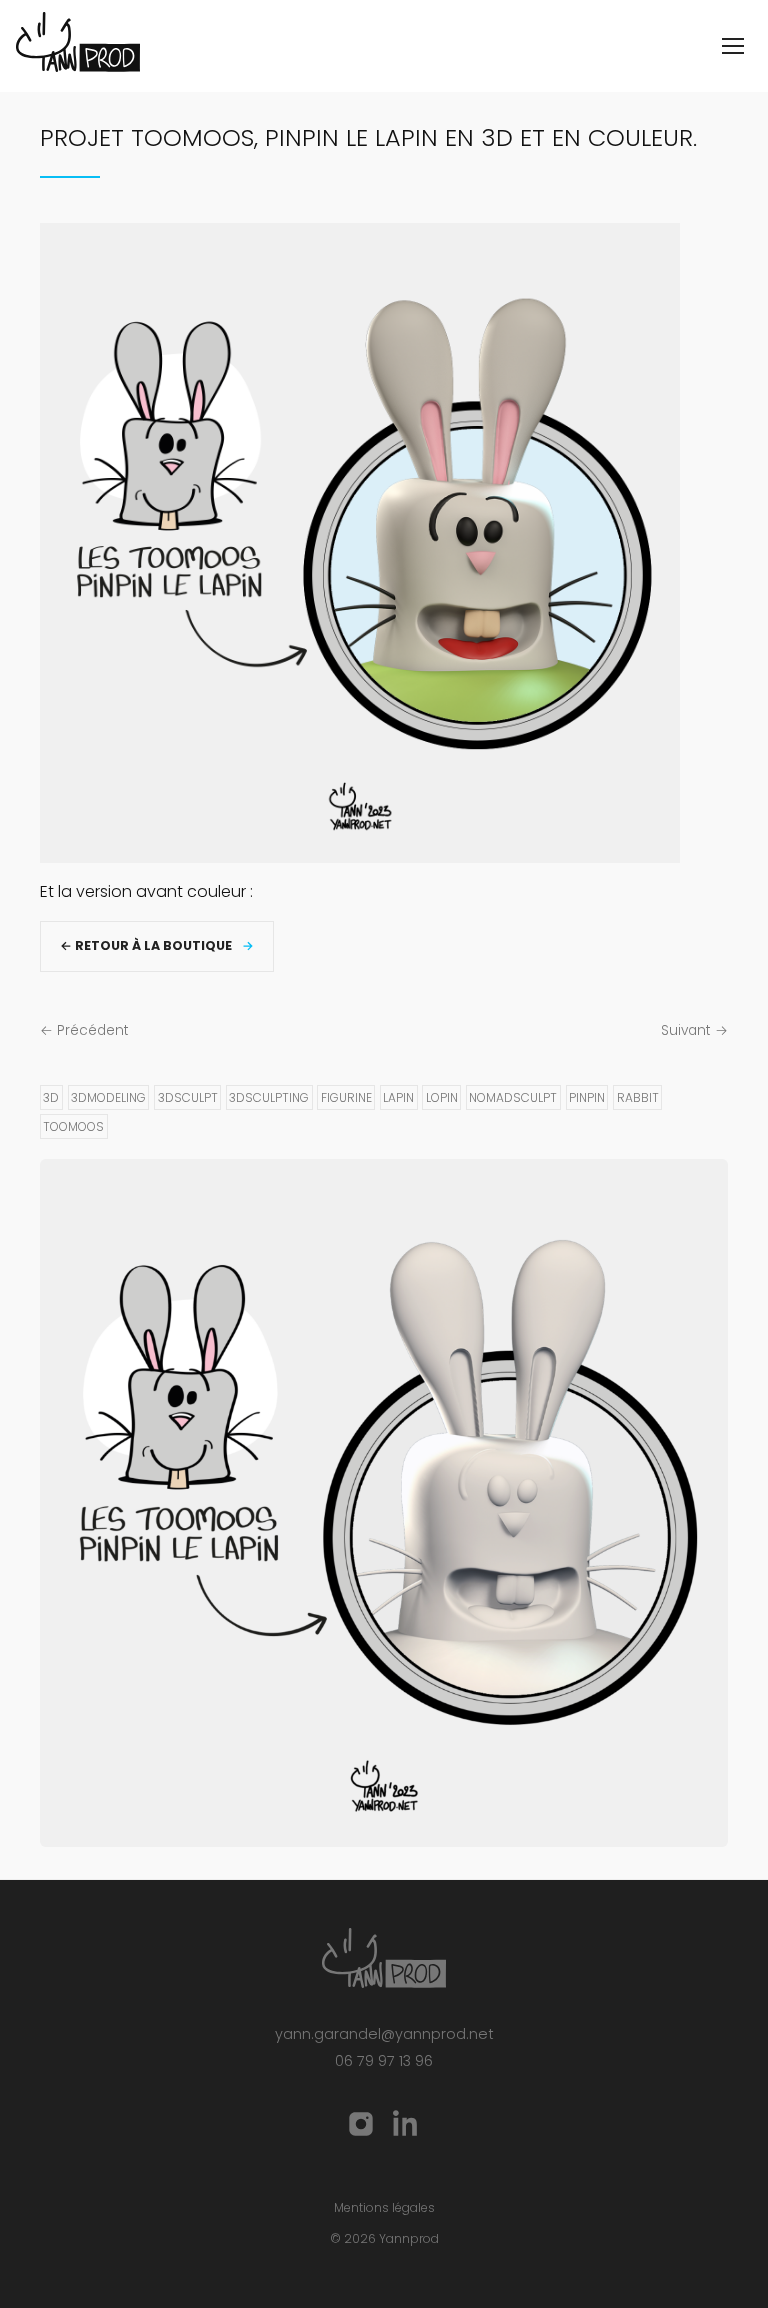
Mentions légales (384, 2207)
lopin (442, 1097)
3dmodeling (108, 1097)
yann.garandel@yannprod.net (384, 2034)
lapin (398, 1097)
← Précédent (84, 1030)
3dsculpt (188, 1097)
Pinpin (587, 1097)
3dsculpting (269, 1097)
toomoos (73, 1126)
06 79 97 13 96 (384, 2061)
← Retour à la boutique (146, 945)
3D (51, 1097)
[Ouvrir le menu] (733, 46)
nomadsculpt (513, 1097)
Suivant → (694, 1030)
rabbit (638, 1097)
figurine (346, 1097)
